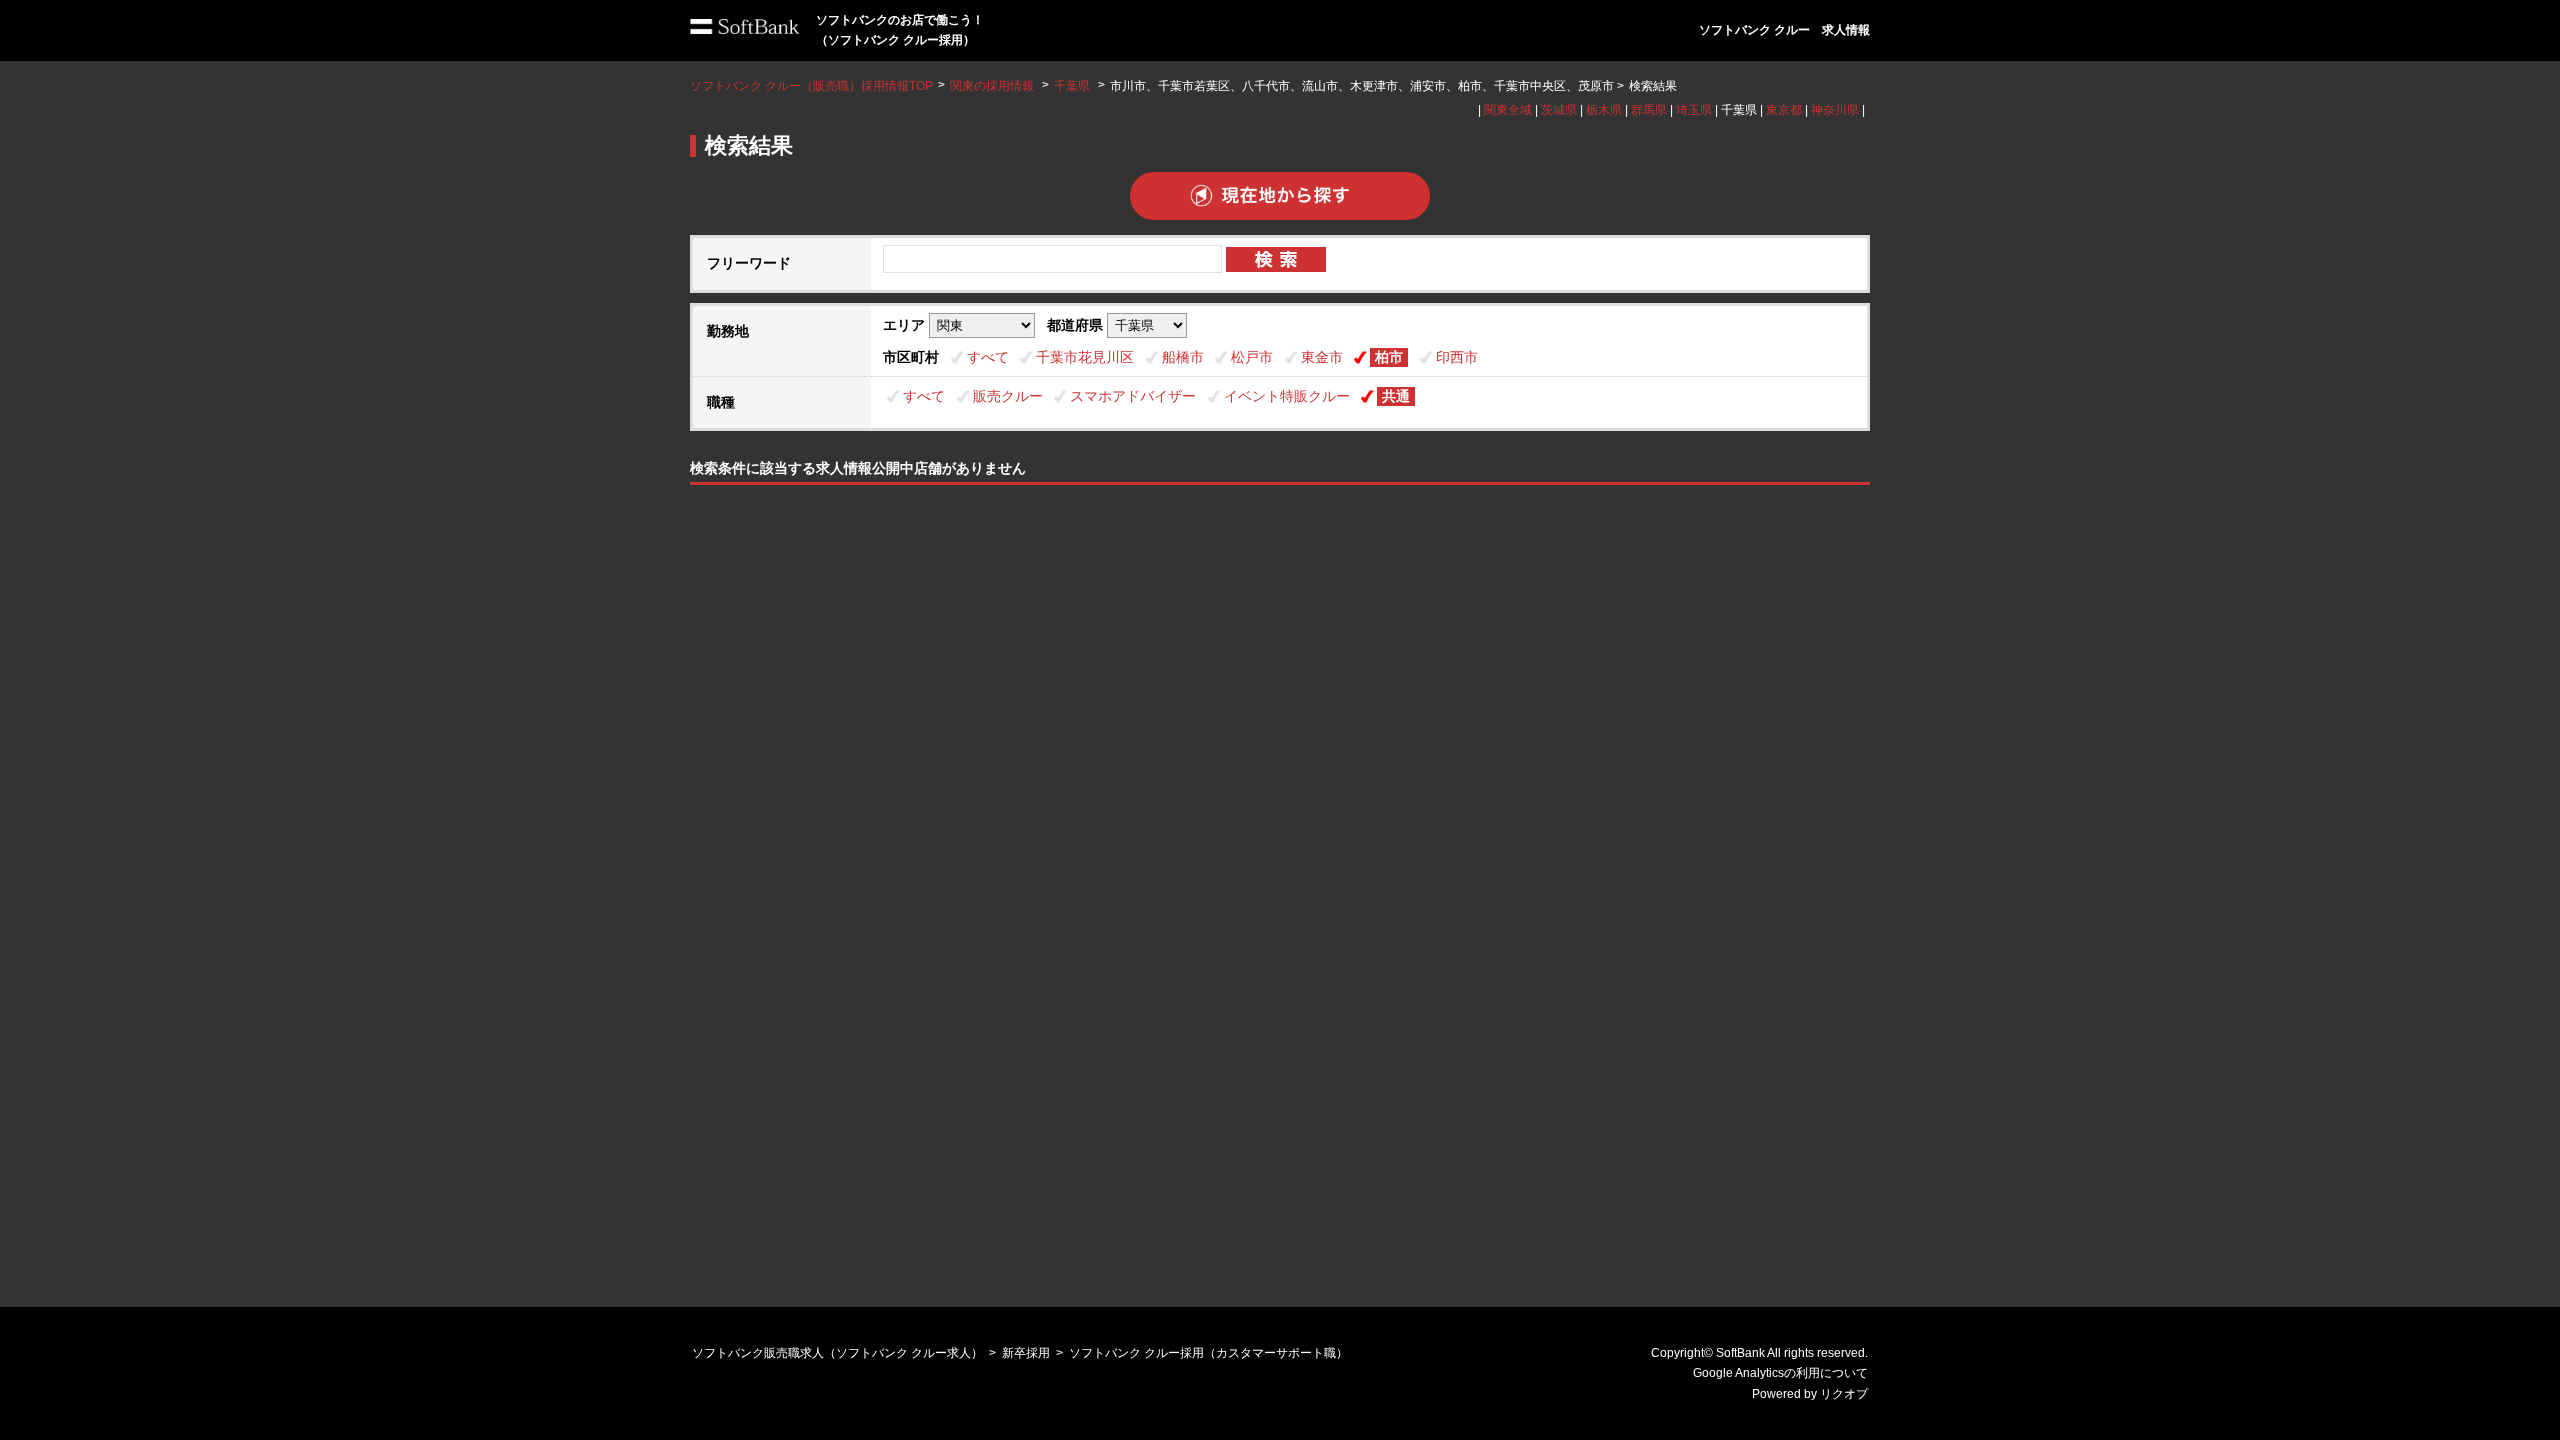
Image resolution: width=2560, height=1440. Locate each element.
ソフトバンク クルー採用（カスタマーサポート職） (1208, 1353)
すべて (988, 357)
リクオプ (1844, 1394)
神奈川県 (1835, 110)
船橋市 (1183, 357)
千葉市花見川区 (1085, 357)
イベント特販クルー (1287, 396)
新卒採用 (1026, 1353)
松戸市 (1252, 357)
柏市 (1389, 357)
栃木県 (1604, 110)
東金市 (1322, 357)
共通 (1396, 396)
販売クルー (1008, 396)
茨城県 (1559, 110)
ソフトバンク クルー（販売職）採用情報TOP (811, 86)
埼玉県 (1694, 110)
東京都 (1784, 110)
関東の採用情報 (993, 86)
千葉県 (1072, 86)
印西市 (1457, 357)
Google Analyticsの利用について (1780, 1373)
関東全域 (1508, 110)
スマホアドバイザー (1133, 396)
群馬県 (1649, 110)
